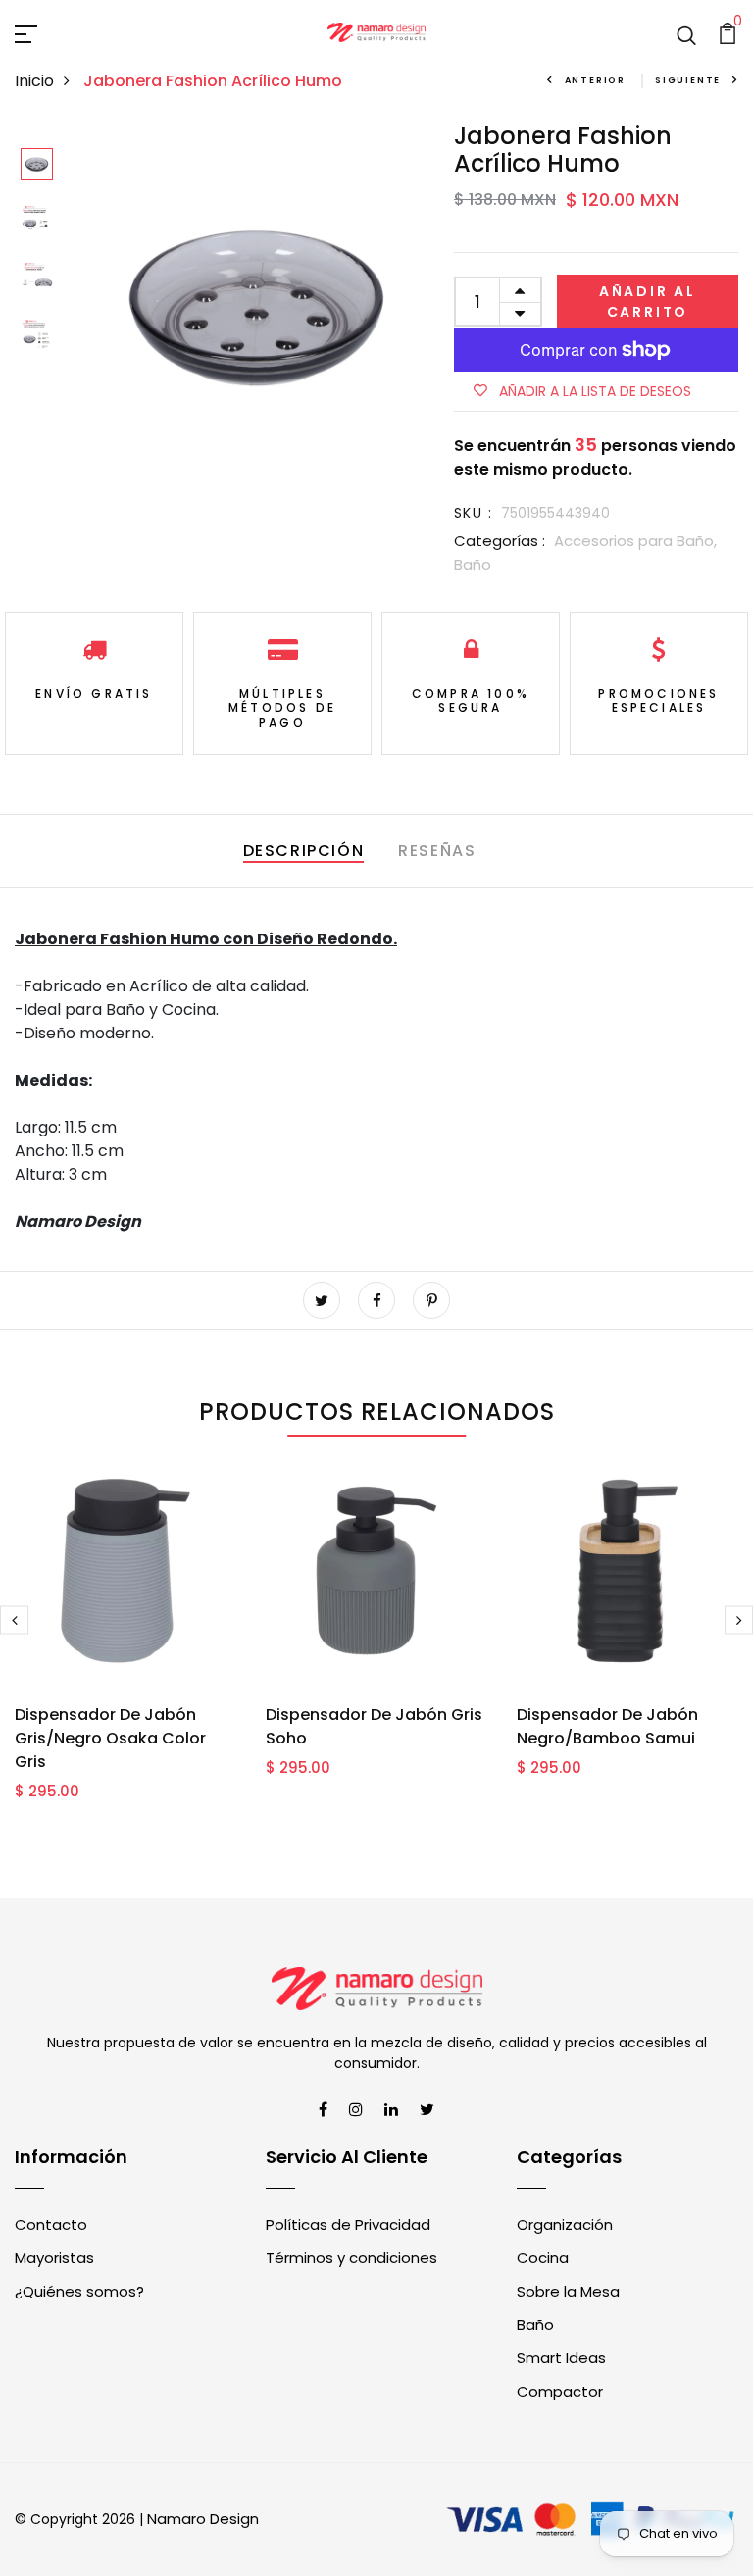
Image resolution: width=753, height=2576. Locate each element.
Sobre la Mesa (568, 2291)
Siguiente (688, 80)
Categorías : (500, 541)
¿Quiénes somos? (79, 2291)
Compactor (560, 2391)
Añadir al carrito (648, 302)
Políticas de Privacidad (348, 2224)
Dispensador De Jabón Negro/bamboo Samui (607, 1726)
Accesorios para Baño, (635, 541)
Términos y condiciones (351, 2258)
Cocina (543, 2258)
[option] (37, 166)
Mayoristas (54, 2258)
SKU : (473, 513)
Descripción (304, 851)
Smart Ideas (561, 2358)
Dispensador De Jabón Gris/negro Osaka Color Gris (110, 1738)
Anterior (595, 80)
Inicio (34, 81)
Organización (565, 2224)
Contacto (51, 2224)
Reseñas (437, 851)
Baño (473, 564)
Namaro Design (203, 2519)
